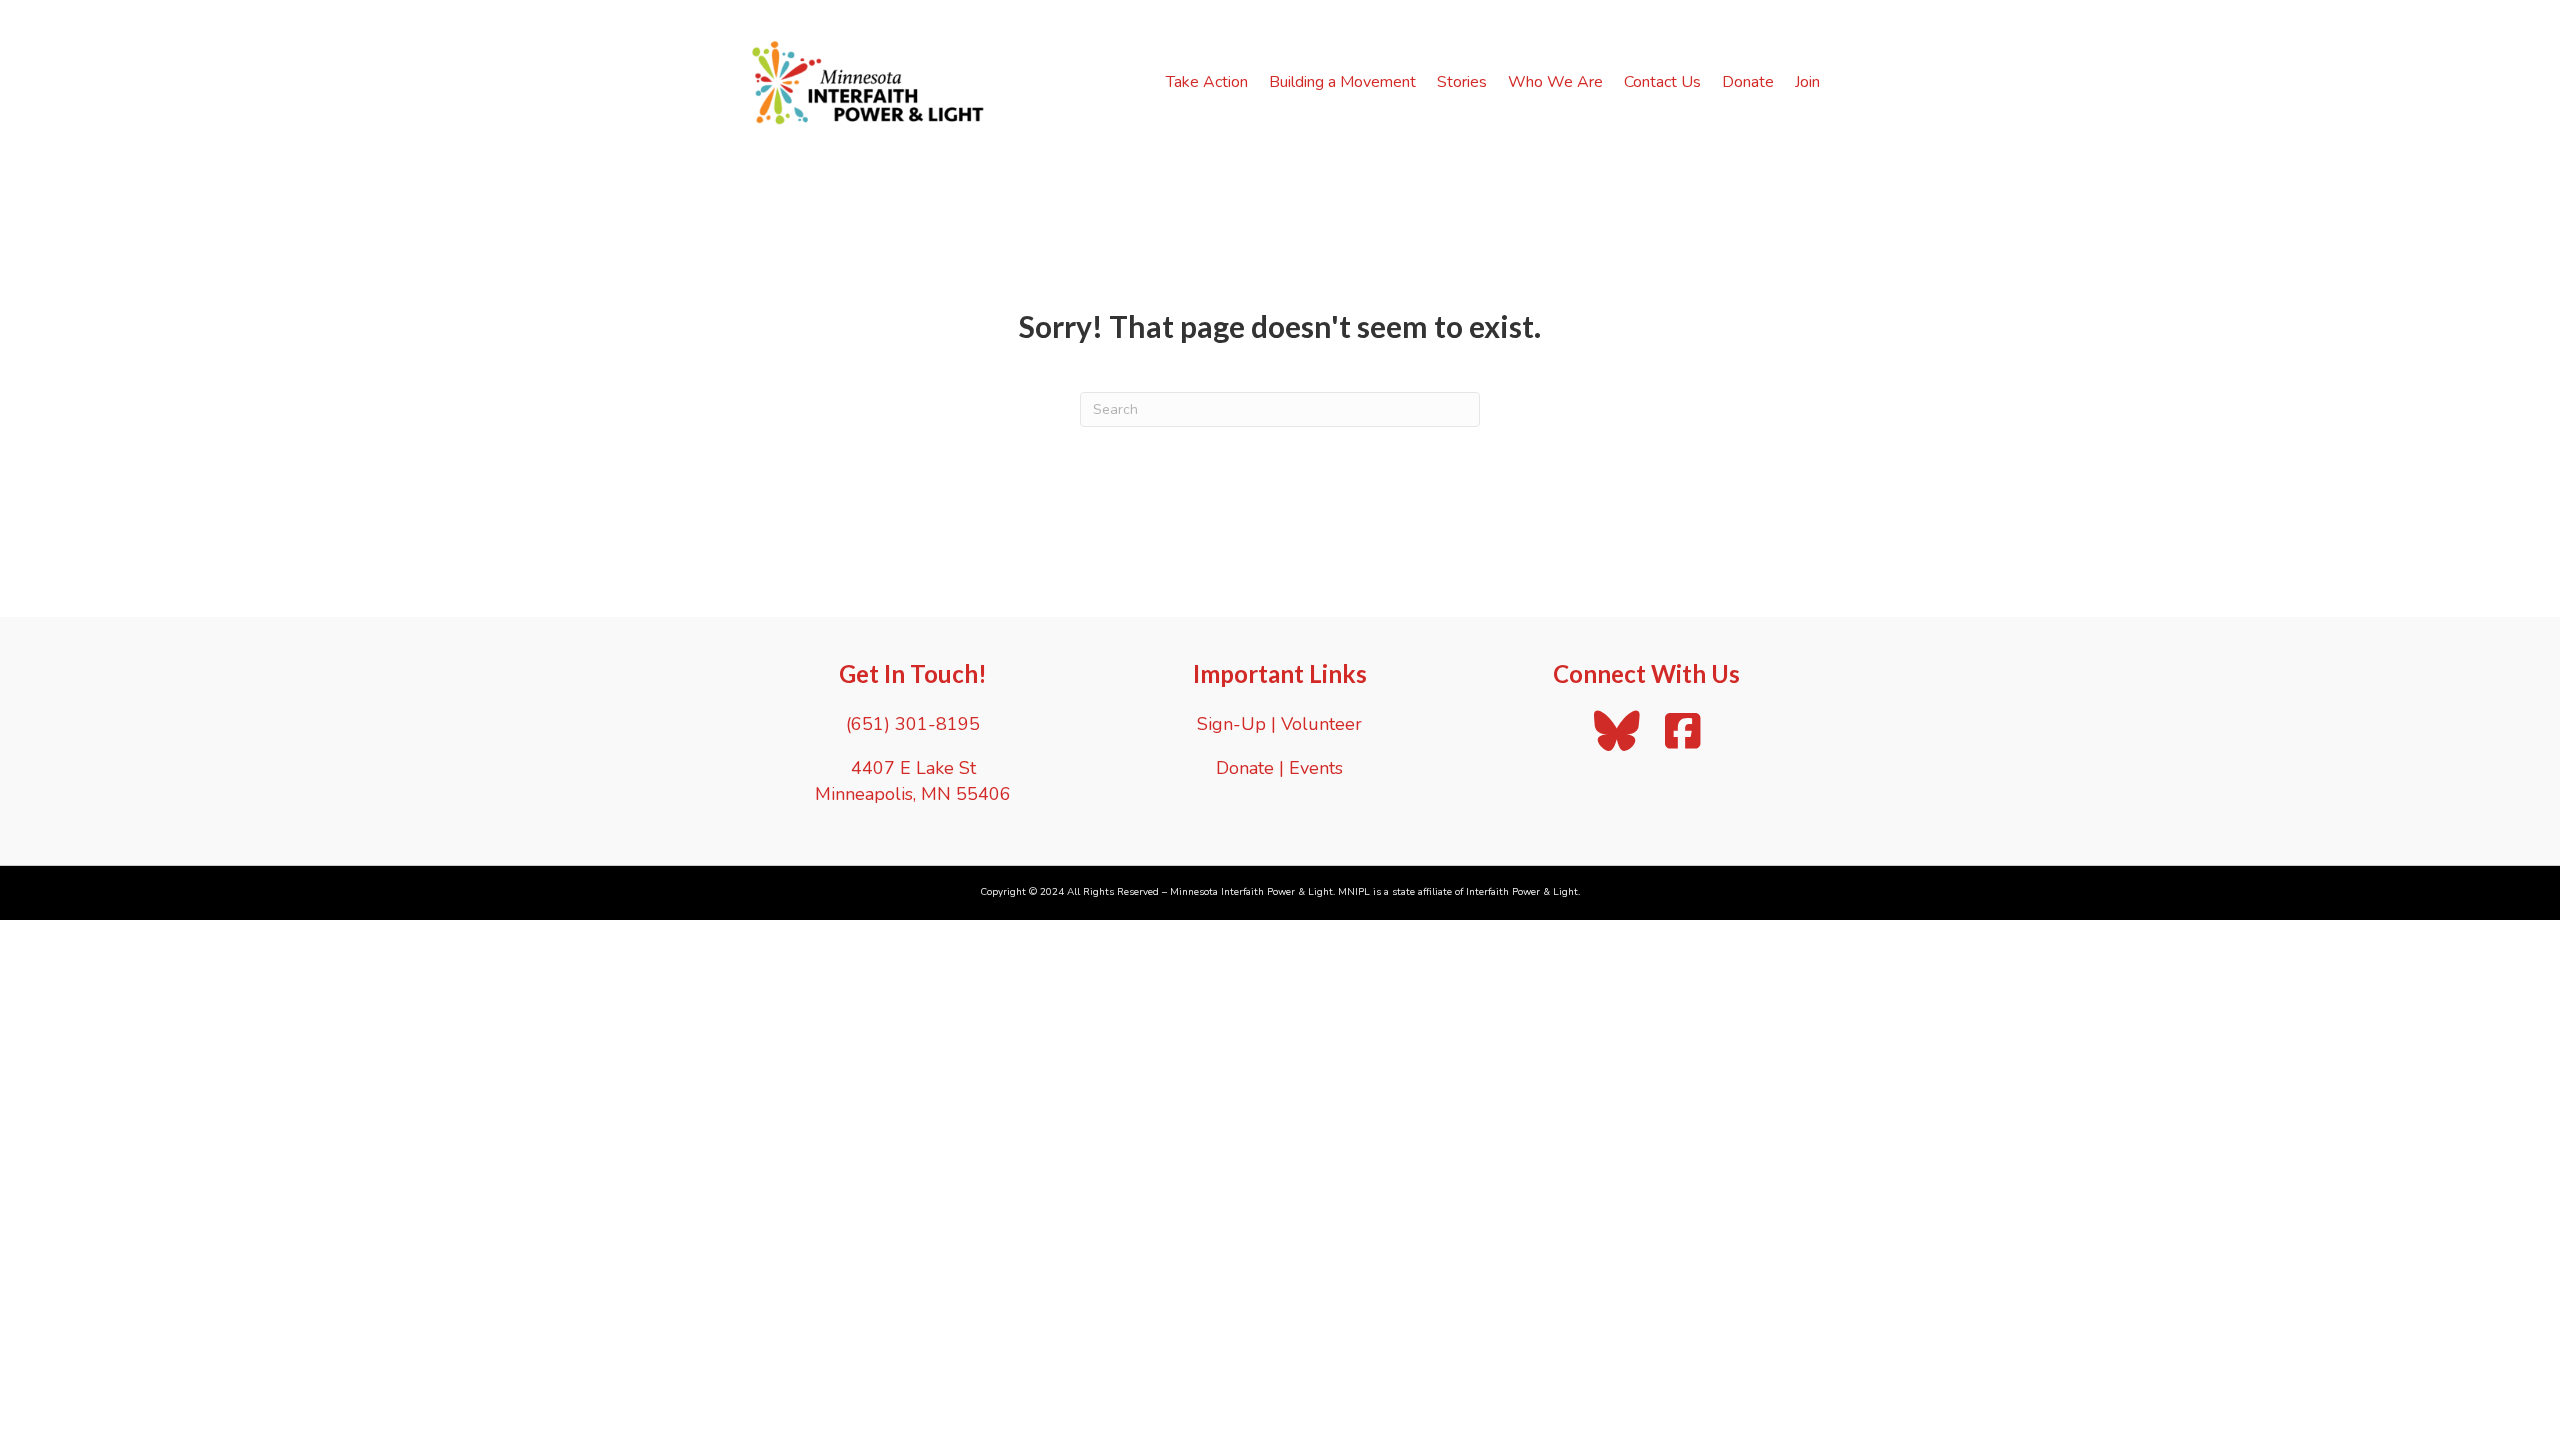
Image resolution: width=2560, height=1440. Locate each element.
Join (1807, 82)
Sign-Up (1231, 724)
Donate (1748, 82)
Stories (1462, 82)
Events (1316, 768)
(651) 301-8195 (913, 724)
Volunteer (1321, 724)
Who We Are (1555, 82)
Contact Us (1662, 82)
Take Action (1207, 82)
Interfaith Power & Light (1522, 892)
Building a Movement (1342, 82)
